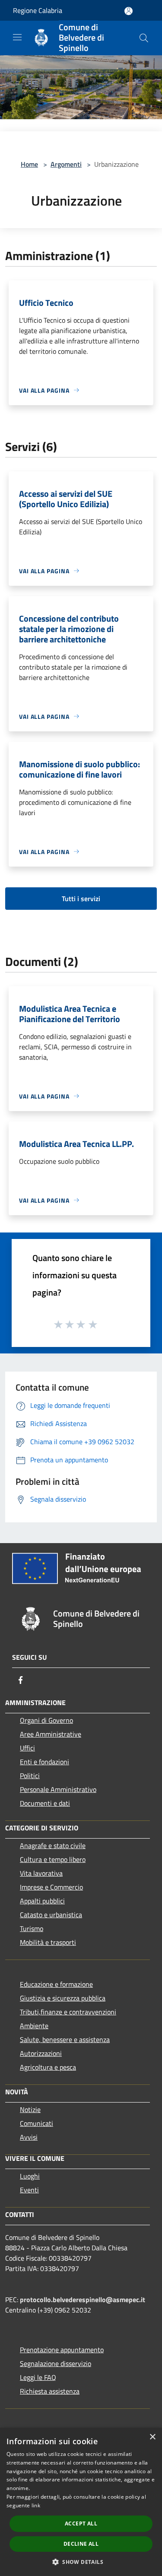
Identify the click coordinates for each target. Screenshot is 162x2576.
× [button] (152, 2437)
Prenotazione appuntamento (62, 2350)
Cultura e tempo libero (53, 1859)
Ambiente (34, 2026)
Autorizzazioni (41, 2053)
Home (29, 164)
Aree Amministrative (51, 1734)
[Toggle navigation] (17, 37)
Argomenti (66, 164)
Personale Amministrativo (58, 1789)
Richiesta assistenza (50, 2391)
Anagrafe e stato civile (53, 1845)
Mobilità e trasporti (48, 1942)
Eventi (29, 2190)
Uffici (27, 1748)
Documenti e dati (45, 1803)
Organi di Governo (46, 1720)
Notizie (30, 2109)
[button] (81, 2562)
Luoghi (30, 2176)
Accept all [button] (81, 2524)
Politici (30, 1776)
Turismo (32, 1928)
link (36, 2505)
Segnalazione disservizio (56, 2363)
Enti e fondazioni (44, 1762)
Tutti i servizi (81, 899)
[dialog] (81, 2502)
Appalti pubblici (42, 1901)
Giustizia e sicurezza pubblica (63, 1998)
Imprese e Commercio (51, 1887)
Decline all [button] (81, 2544)
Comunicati (37, 2123)
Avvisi (29, 2137)
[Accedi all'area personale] (129, 11)
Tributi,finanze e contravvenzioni (68, 2012)
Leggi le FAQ (38, 2377)
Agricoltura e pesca (48, 2067)
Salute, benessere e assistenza (65, 2039)
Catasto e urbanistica (51, 1915)
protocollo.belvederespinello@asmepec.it (83, 2300)
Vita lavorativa (41, 1873)
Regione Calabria (38, 10)
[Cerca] (144, 38)
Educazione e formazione (56, 1984)
